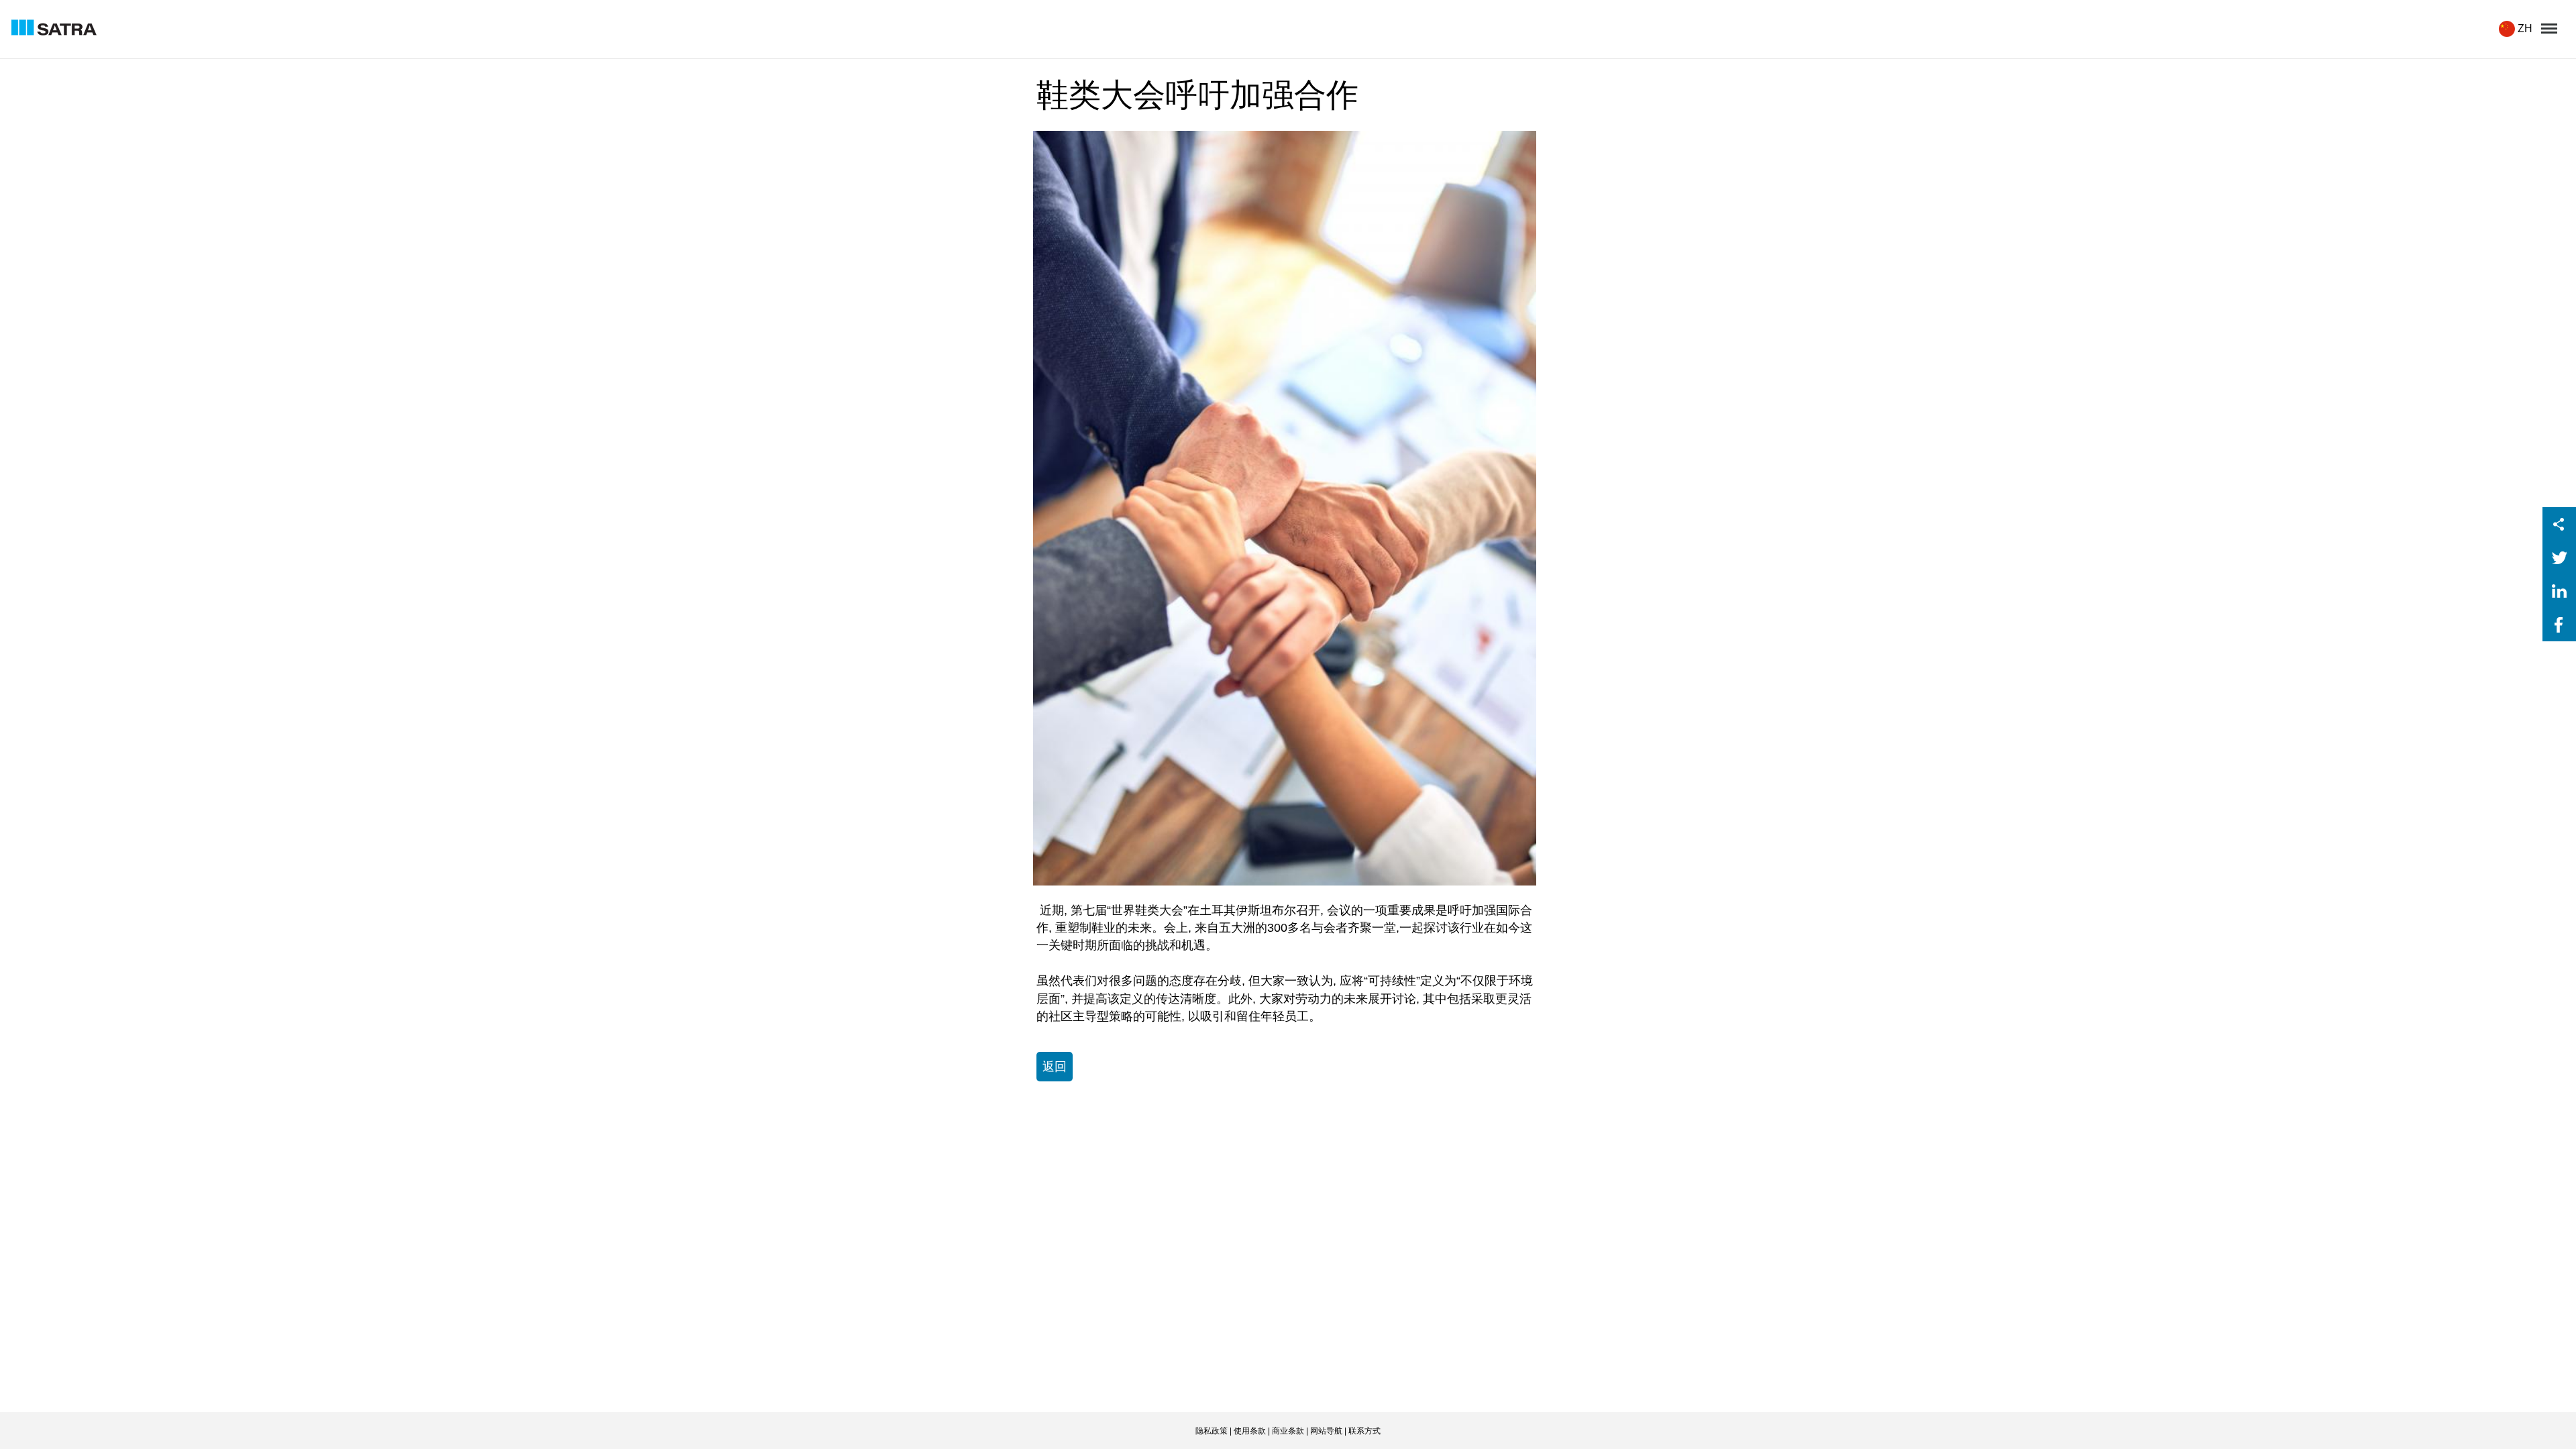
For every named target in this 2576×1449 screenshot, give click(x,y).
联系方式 (1364, 1431)
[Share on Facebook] (2559, 638)
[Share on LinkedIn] (2559, 604)
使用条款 (1250, 1431)
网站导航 (1326, 1431)
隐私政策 (1212, 1431)
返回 (1055, 1067)
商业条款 (1288, 1431)
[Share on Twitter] (2559, 571)
